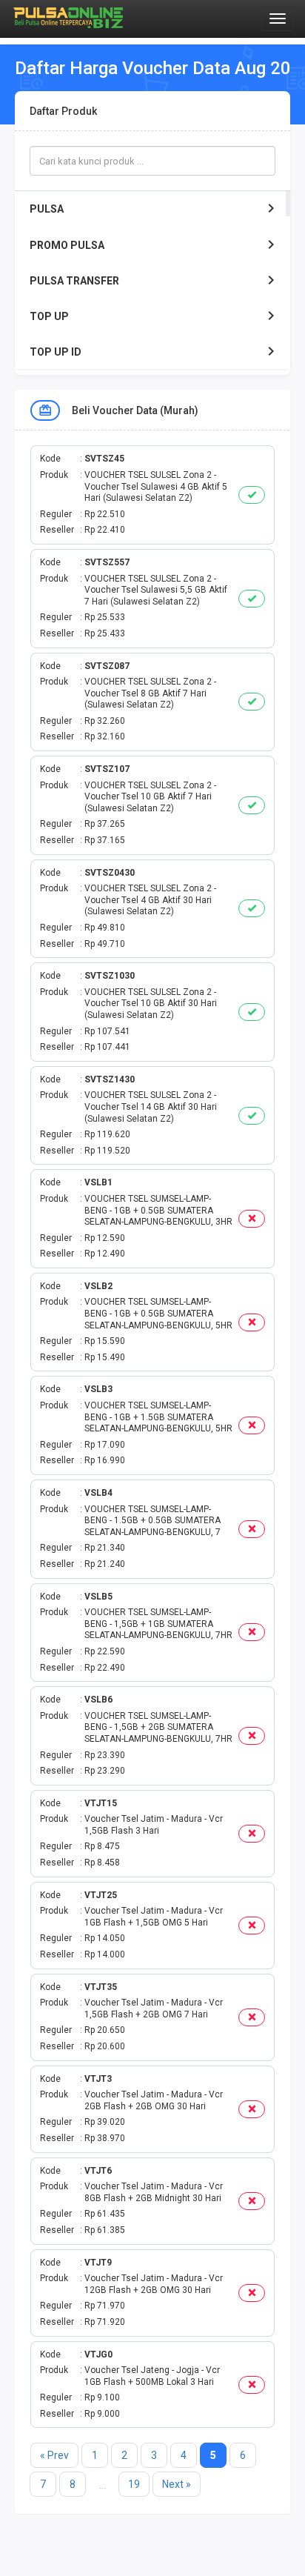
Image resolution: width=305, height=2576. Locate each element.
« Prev (54, 2455)
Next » (177, 2484)
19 (134, 2484)
